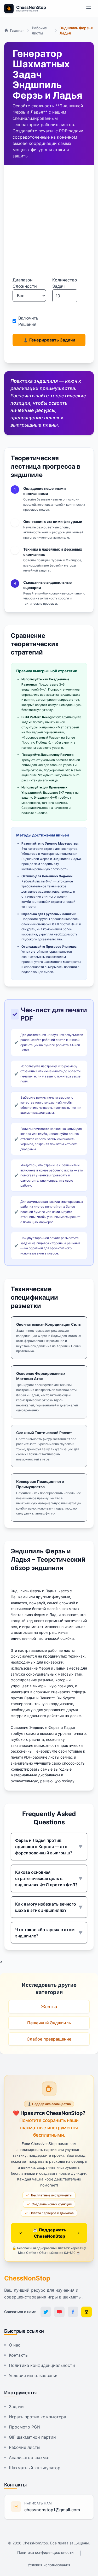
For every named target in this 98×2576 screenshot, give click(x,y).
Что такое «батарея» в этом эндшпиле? (49, 1933)
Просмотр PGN (25, 2427)
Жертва (49, 2007)
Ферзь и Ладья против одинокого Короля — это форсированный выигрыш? (49, 1847)
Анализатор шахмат (30, 2457)
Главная (17, 30)
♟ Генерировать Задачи (49, 340)
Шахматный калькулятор (35, 2468)
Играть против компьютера (38, 2417)
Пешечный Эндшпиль (49, 2023)
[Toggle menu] (89, 8)
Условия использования (34, 2375)
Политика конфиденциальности (42, 2365)
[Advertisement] (49, 225)
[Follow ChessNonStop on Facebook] (73, 2312)
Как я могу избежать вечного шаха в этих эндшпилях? (49, 1907)
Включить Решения (28, 321)
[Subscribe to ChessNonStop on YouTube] (59, 2312)
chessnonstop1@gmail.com (52, 2510)
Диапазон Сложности (25, 283)
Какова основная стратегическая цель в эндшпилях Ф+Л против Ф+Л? (49, 1878)
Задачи (16, 2407)
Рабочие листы (25, 2447)
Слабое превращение (49, 2039)
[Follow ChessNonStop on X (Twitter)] (46, 2312)
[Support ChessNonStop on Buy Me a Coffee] (87, 2312)
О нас (15, 2345)
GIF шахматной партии (32, 2437)
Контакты (19, 2355)
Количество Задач (65, 283)
